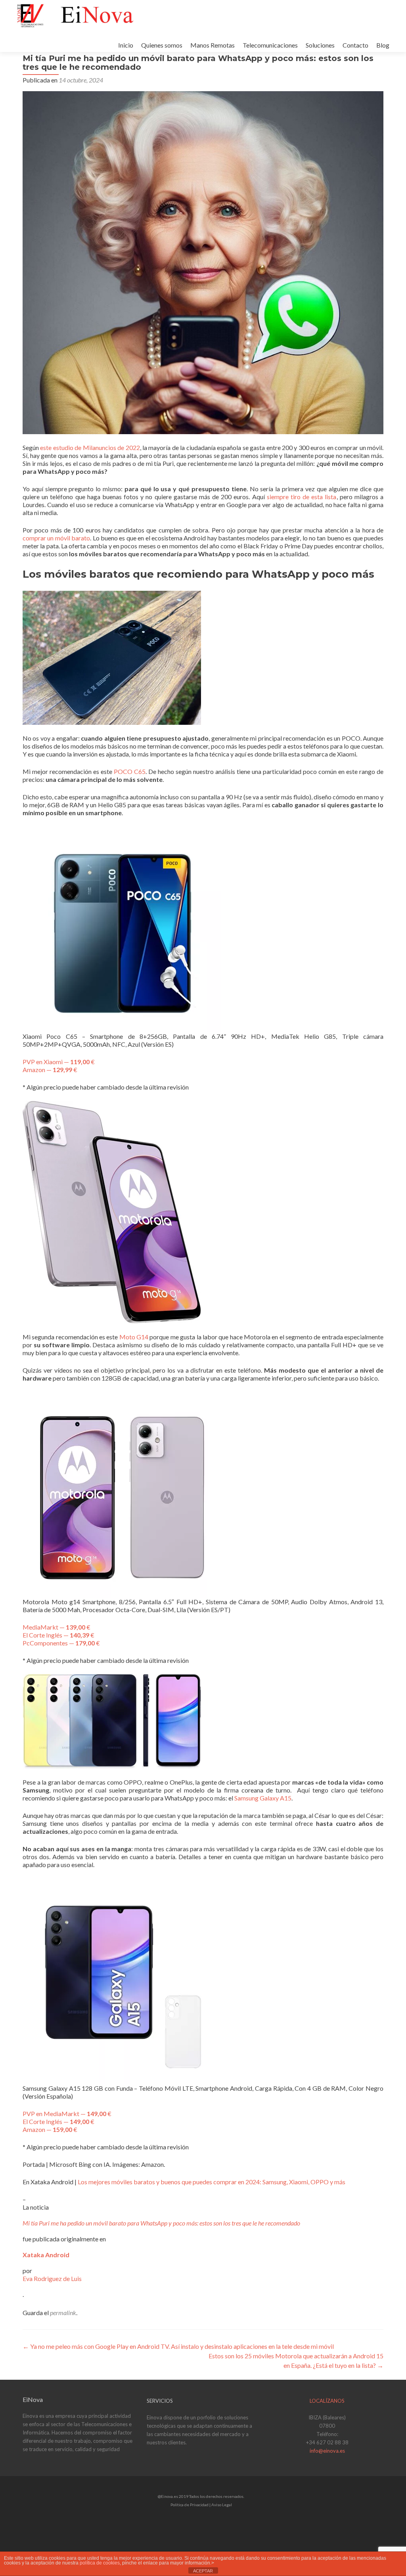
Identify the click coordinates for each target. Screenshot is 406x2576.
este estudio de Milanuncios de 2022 (90, 447)
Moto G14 (134, 1337)
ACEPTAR (203, 2571)
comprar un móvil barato (56, 538)
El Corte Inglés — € (58, 1635)
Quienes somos (162, 45)
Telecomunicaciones (270, 45)
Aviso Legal (222, 2505)
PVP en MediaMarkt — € (67, 2113)
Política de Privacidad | (191, 2505)
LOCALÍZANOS (327, 2401)
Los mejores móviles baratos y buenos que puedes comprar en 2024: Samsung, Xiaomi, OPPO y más (212, 2182)
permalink (63, 2313)
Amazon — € (50, 1070)
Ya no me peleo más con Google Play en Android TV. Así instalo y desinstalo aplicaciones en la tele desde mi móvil (178, 2346)
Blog (383, 45)
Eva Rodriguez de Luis (52, 2278)
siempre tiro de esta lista (302, 497)
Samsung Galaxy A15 (263, 1798)
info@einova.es (327, 2451)
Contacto (355, 45)
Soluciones (320, 45)
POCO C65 (130, 771)
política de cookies (100, 2563)
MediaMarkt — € (56, 1627)
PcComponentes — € (61, 1643)
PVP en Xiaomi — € (59, 1062)
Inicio (126, 45)
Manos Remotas (213, 45)
